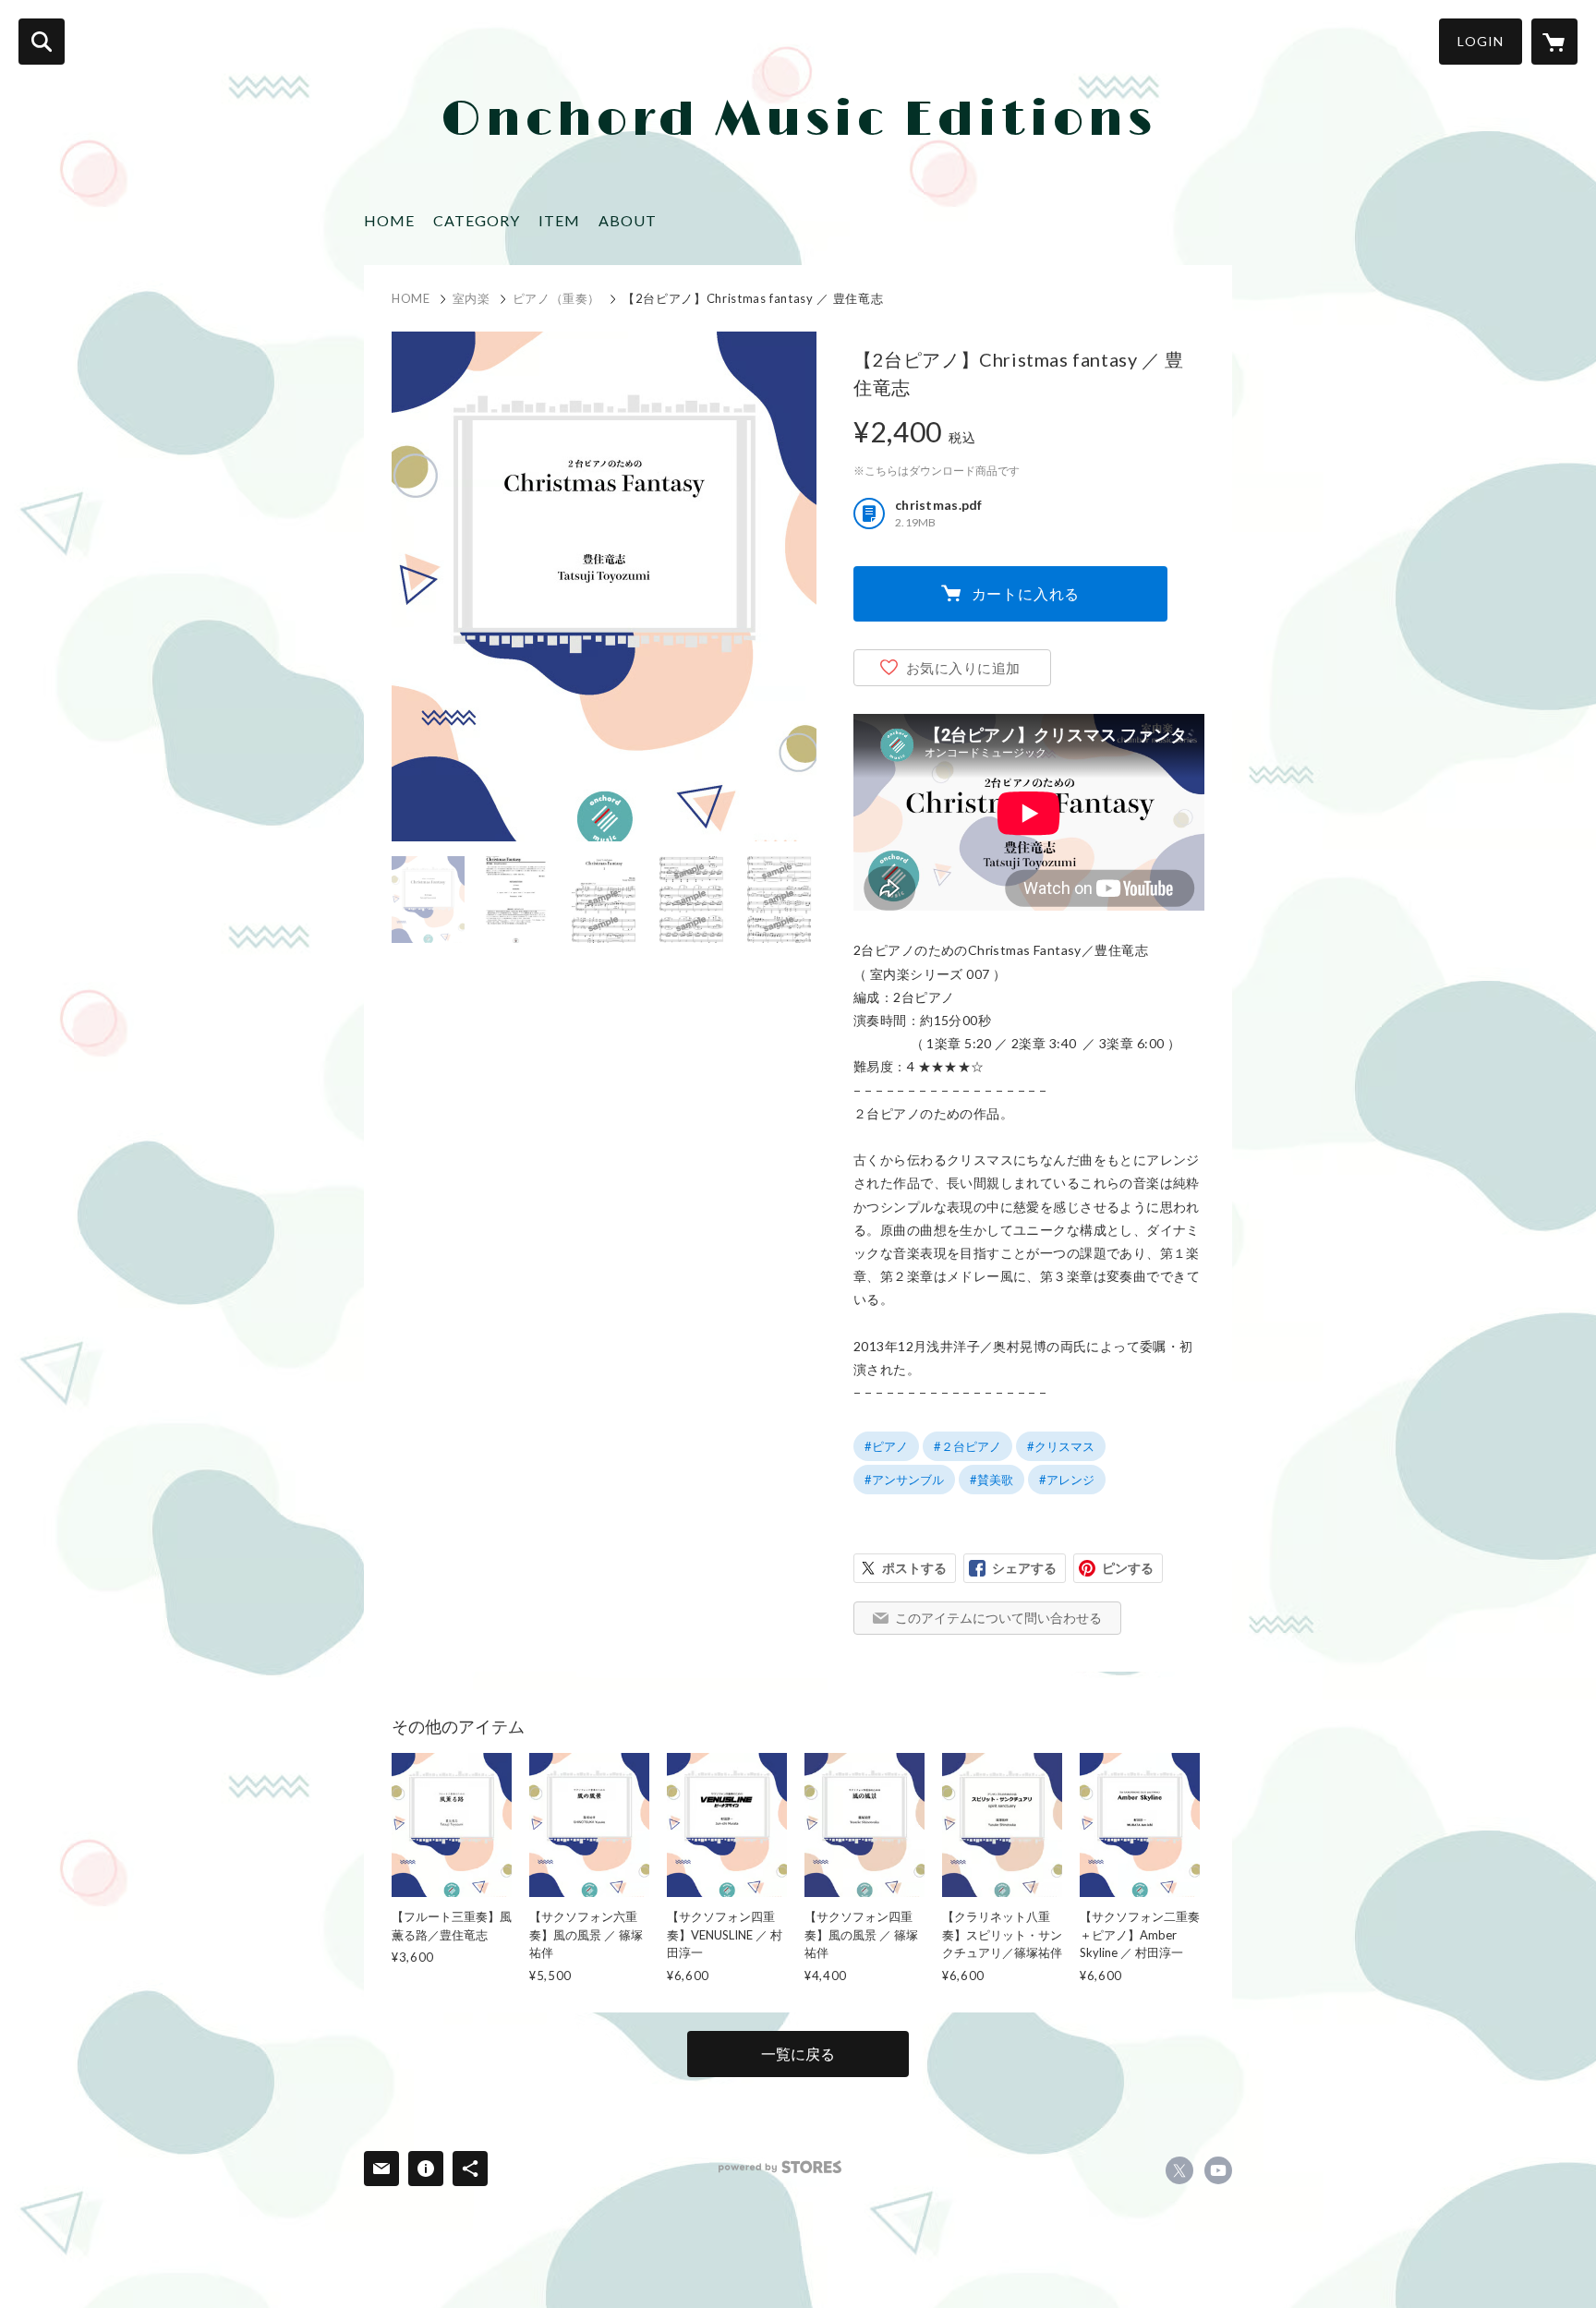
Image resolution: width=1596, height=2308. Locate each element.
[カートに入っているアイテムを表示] (1554, 42)
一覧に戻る (798, 2054)
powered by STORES (780, 2167)
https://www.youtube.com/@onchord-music (1218, 2170)
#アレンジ (1067, 1480)
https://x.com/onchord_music (1179, 2170)
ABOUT (628, 220)
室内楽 (472, 298)
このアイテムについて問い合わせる (998, 1618)
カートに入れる (1026, 593)
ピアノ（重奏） (557, 298)
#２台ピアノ (967, 1446)
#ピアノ (886, 1446)
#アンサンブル (904, 1480)
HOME (389, 220)
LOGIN (1481, 41)
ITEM (559, 220)
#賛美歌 (991, 1480)
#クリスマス (1061, 1446)
